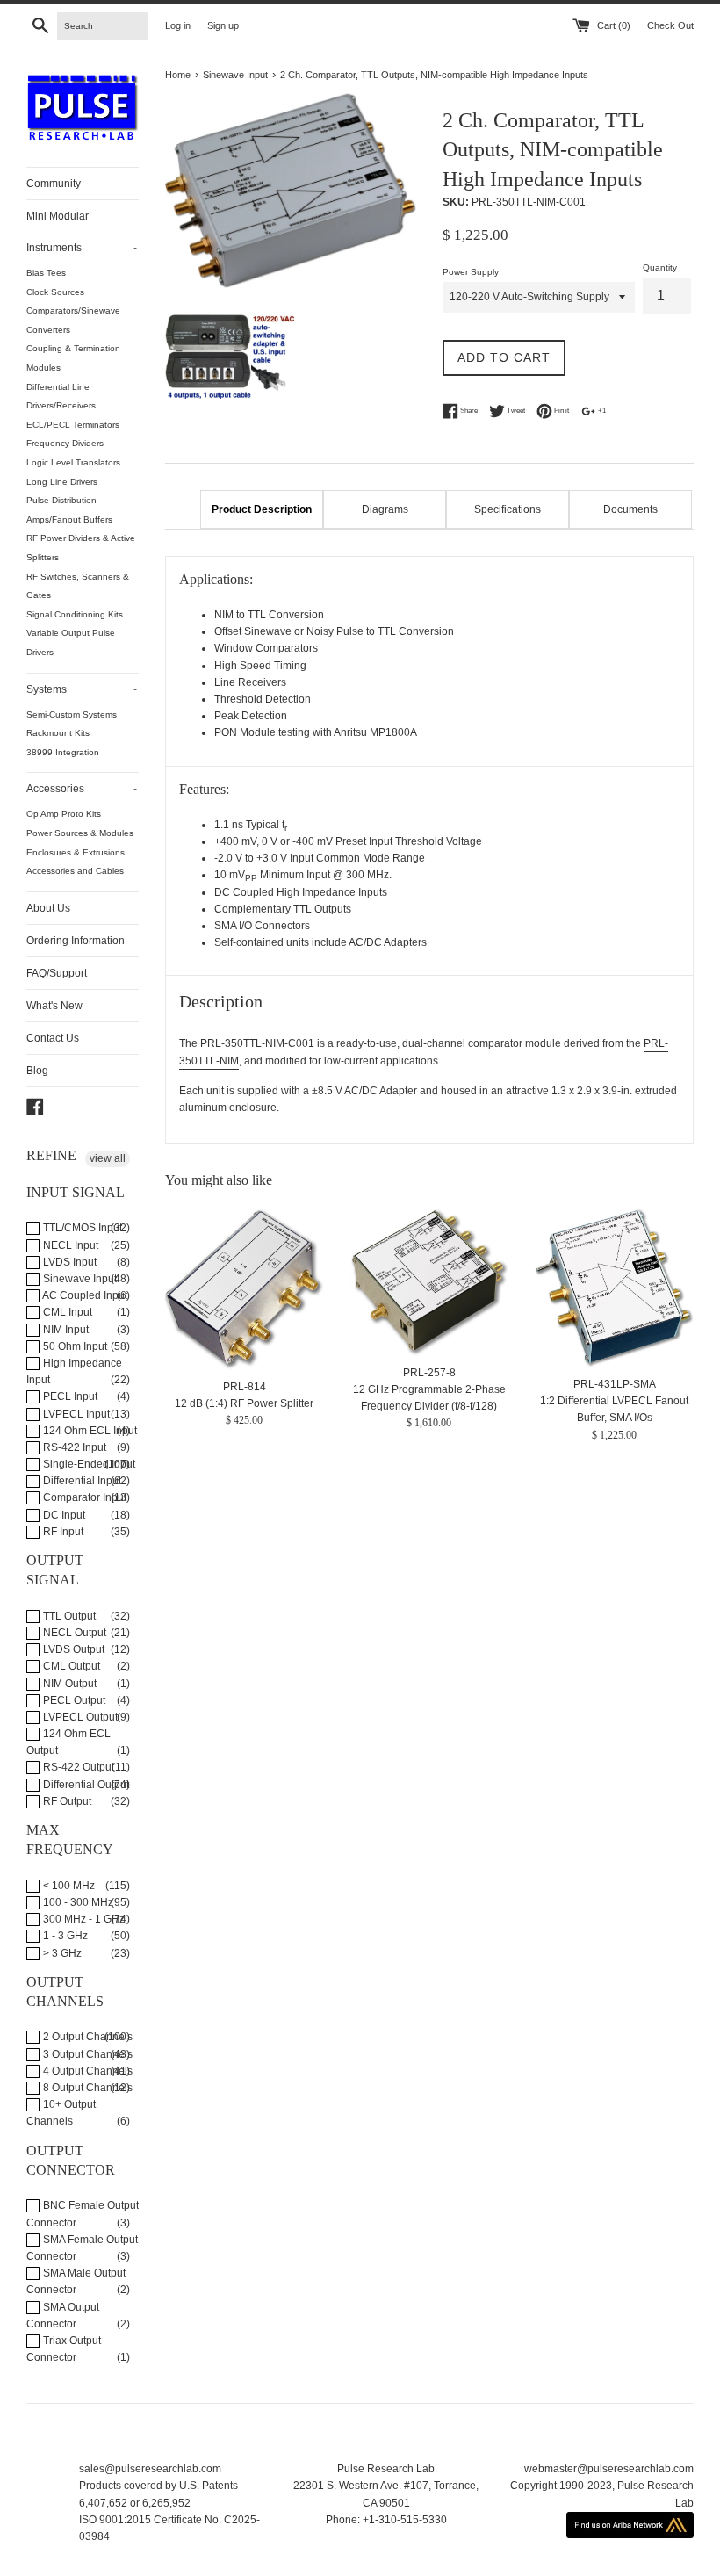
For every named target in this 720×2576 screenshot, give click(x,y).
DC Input (63, 1515)
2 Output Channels (86, 2037)
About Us (48, 908)
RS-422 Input (73, 1447)
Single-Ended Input (88, 1464)
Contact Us (53, 1038)
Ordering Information (76, 941)
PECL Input (69, 1396)
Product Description (262, 509)
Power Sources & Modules (80, 833)
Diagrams (385, 509)
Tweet (515, 411)
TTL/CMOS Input (81, 1228)
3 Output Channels (86, 2054)
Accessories (82, 789)
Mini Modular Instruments (82, 232)
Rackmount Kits (58, 733)
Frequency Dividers (65, 443)
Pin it (561, 411)
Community (54, 184)
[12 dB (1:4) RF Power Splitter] (245, 1289)
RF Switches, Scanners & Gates (78, 586)
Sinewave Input (79, 1279)
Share (468, 411)
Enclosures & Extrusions (76, 852)
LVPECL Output (79, 1717)
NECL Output (73, 1633)
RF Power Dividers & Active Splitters (81, 548)
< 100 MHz (68, 1886)
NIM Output (68, 1684)
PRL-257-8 (429, 1373)
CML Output (70, 1666)
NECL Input (69, 1245)
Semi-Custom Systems (72, 714)
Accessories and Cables (75, 871)
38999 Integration (63, 752)
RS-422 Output (77, 1767)
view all (108, 1158)
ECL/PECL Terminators (73, 425)
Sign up (223, 25)
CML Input (66, 1312)
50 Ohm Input (74, 1346)
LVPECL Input (75, 1414)
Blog (37, 1071)
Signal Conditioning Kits (75, 614)
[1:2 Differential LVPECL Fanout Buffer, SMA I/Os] (614, 1288)
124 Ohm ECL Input (89, 1431)
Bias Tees (46, 273)
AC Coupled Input (84, 1295)
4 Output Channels (86, 2071)
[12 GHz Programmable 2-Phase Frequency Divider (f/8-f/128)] (430, 1282)
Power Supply (471, 272)
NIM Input (65, 1330)
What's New (54, 1006)
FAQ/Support (57, 973)
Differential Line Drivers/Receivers (61, 397)
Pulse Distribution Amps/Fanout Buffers (69, 510)
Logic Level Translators (73, 462)
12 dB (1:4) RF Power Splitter (244, 1403)
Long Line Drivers (62, 482)
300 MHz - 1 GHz (83, 1919)
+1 (601, 411)
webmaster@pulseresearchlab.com (609, 2469)
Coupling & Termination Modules (73, 358)
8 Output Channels (86, 2088)
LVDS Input (68, 1262)
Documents (630, 509)
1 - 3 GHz (64, 1936)
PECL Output (73, 1700)
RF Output (66, 1801)
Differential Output (85, 1785)
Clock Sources (55, 292)
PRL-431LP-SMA (615, 1384)
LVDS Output (72, 1649)
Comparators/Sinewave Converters (73, 320)
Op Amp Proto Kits (64, 814)
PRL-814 (245, 1387)
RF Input (62, 1532)
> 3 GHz (61, 1953)
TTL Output (68, 1616)
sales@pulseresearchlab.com (150, 2469)
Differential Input (81, 1481)
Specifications (508, 509)
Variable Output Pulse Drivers (71, 642)
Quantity (660, 267)
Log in (178, 25)
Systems (82, 689)
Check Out (670, 25)
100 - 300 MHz (77, 1902)
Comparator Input (83, 1497)
